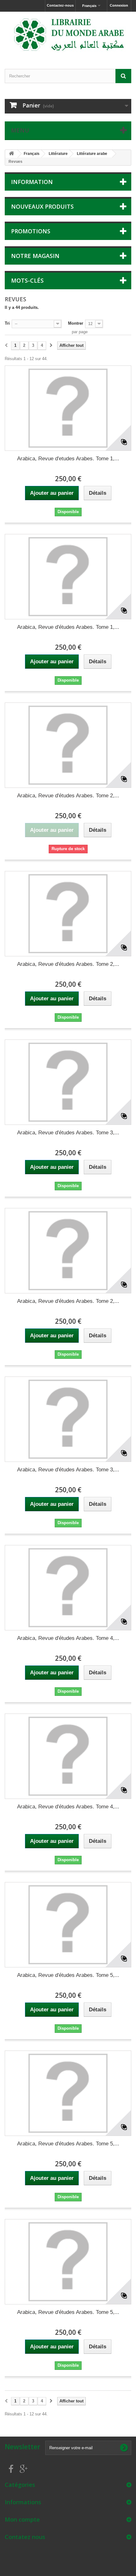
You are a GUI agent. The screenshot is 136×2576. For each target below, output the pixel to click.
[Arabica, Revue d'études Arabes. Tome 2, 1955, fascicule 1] (68, 745)
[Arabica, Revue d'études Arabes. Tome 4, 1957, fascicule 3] (68, 1756)
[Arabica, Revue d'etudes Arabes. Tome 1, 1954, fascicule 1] (68, 408)
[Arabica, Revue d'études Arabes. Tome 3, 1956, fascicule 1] (68, 1082)
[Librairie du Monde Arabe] (68, 35)
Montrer (76, 323)
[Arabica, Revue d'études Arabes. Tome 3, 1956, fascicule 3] (68, 1419)
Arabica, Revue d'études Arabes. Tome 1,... (68, 627)
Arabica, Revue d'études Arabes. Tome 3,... (68, 1133)
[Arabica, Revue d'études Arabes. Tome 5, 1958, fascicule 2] (68, 2093)
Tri (7, 323)
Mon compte (22, 2519)
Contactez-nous (60, 5)
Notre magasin (35, 256)
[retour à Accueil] (11, 154)
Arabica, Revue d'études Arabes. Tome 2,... (68, 796)
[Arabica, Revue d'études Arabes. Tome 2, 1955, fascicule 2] (68, 914)
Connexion (119, 5)
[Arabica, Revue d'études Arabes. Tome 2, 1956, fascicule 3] (68, 1251)
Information (32, 182)
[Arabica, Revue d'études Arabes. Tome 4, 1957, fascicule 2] (68, 1588)
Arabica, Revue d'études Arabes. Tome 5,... (68, 1975)
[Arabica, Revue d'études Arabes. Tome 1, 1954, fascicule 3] (68, 577)
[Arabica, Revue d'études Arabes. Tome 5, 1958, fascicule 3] (68, 2262)
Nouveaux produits (42, 206)
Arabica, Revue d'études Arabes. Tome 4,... (68, 1638)
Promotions (31, 231)
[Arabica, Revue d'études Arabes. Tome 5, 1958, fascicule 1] (68, 1925)
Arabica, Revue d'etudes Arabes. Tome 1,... (68, 459)
